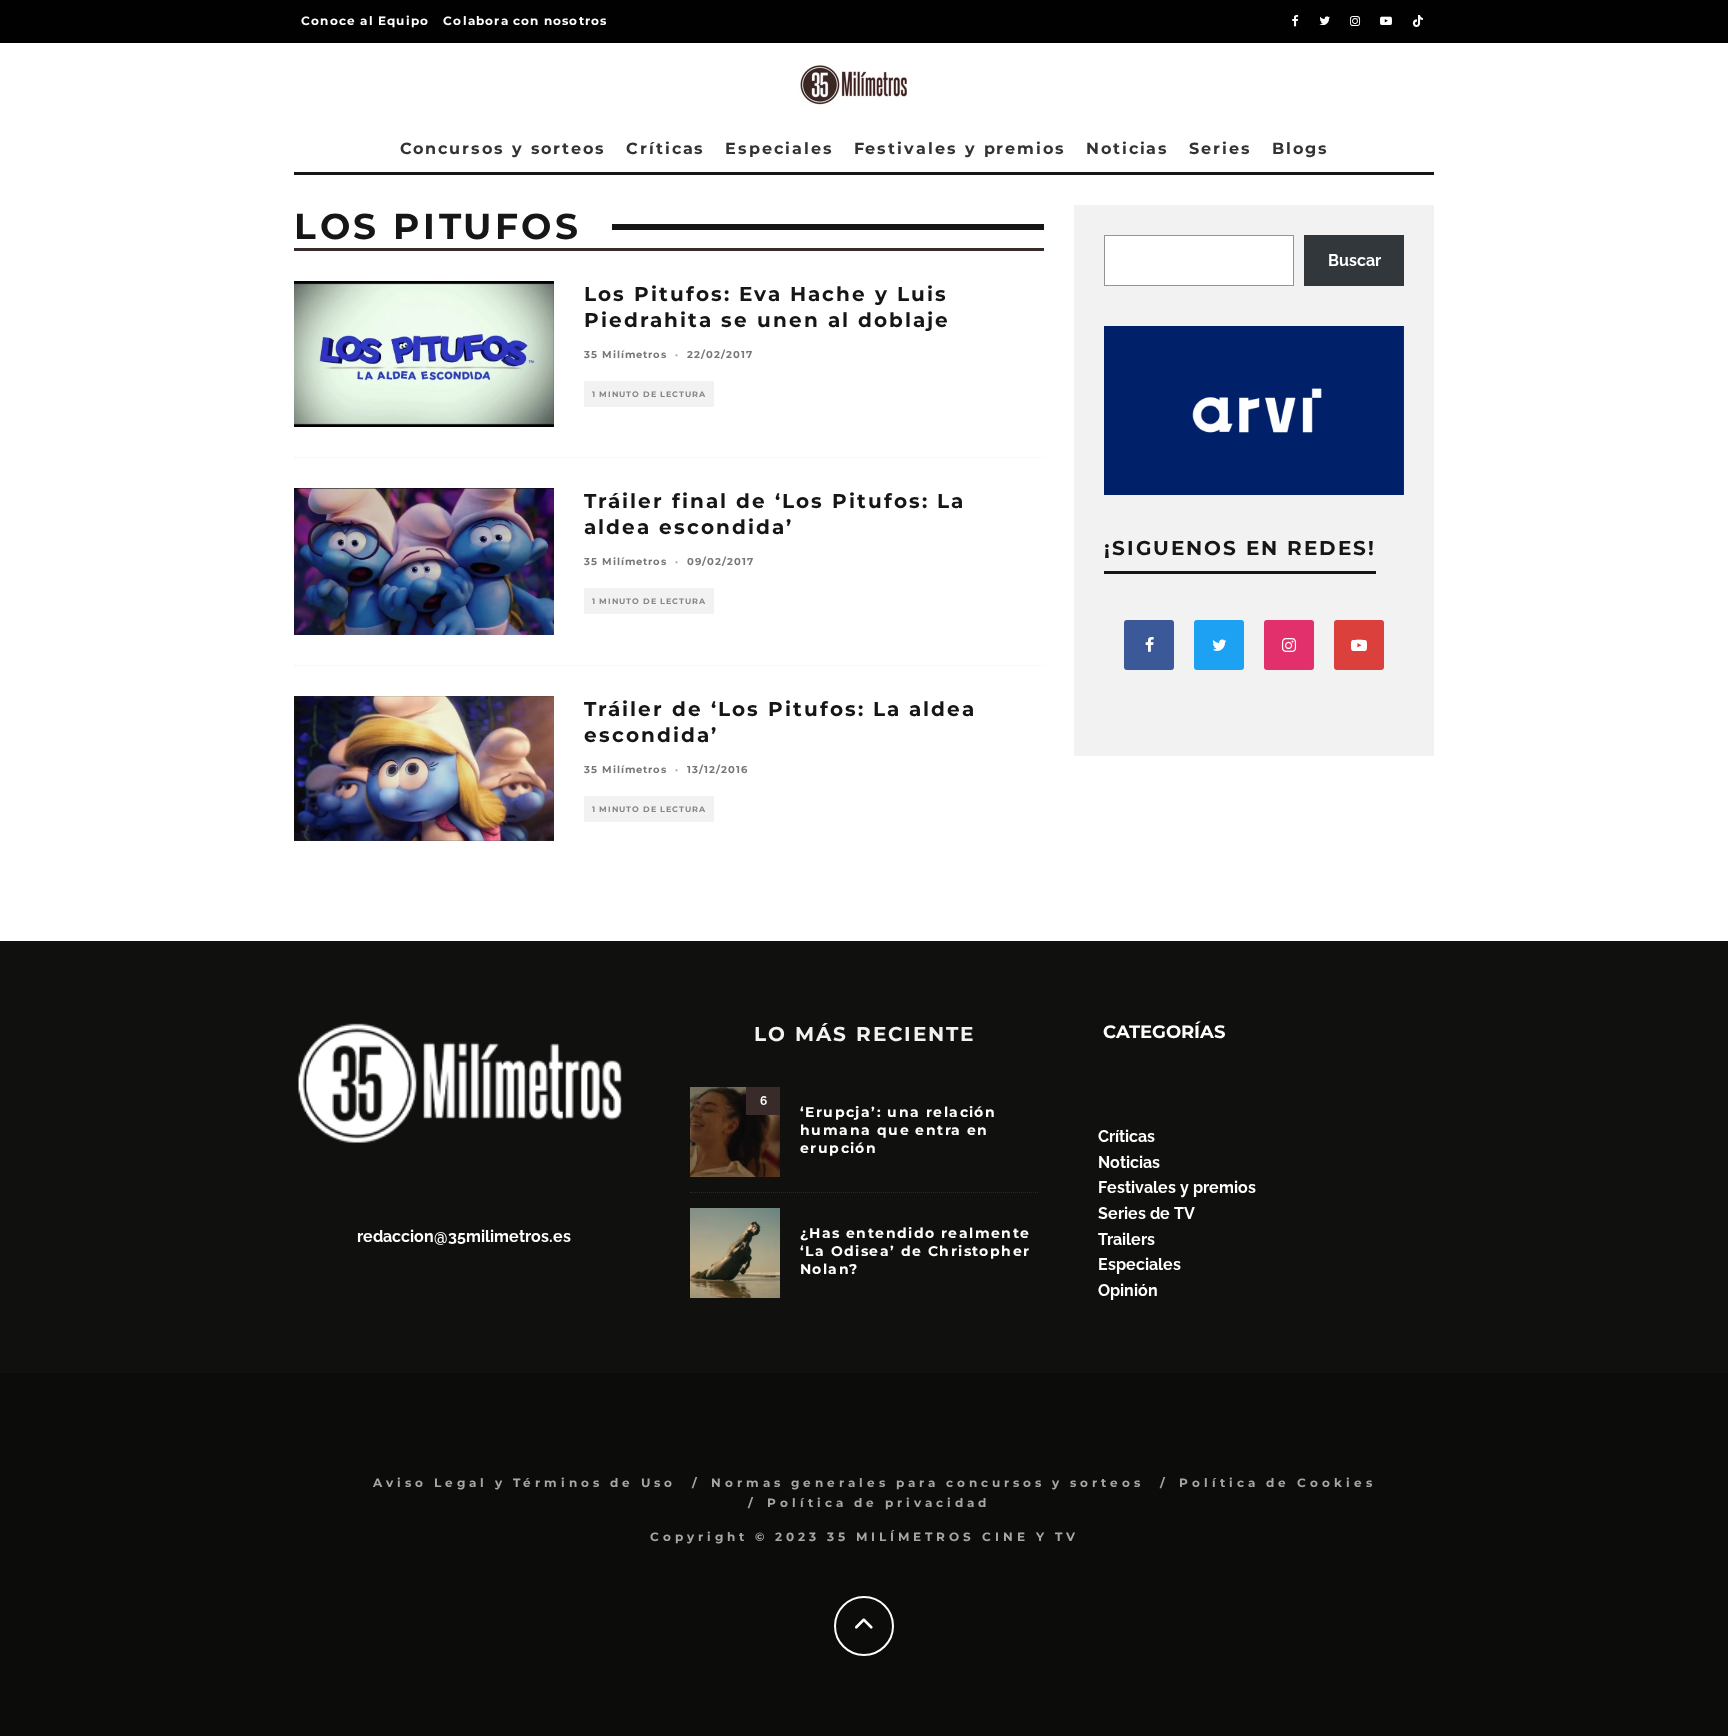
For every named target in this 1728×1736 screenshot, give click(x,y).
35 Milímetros (625, 354)
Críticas (665, 148)
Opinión (1128, 1290)
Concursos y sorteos (503, 148)
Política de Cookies (1277, 1482)
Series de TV (1146, 1213)
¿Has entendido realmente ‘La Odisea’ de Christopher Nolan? (915, 1251)
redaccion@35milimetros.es (464, 1236)
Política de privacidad (878, 1502)
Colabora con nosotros (525, 20)
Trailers (1126, 1239)
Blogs (1300, 148)
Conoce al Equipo (365, 20)
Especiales (779, 148)
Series (1220, 148)
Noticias (1127, 148)
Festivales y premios (960, 148)
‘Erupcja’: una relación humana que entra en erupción (898, 1130)
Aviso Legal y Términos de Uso (524, 1482)
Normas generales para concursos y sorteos (927, 1482)
